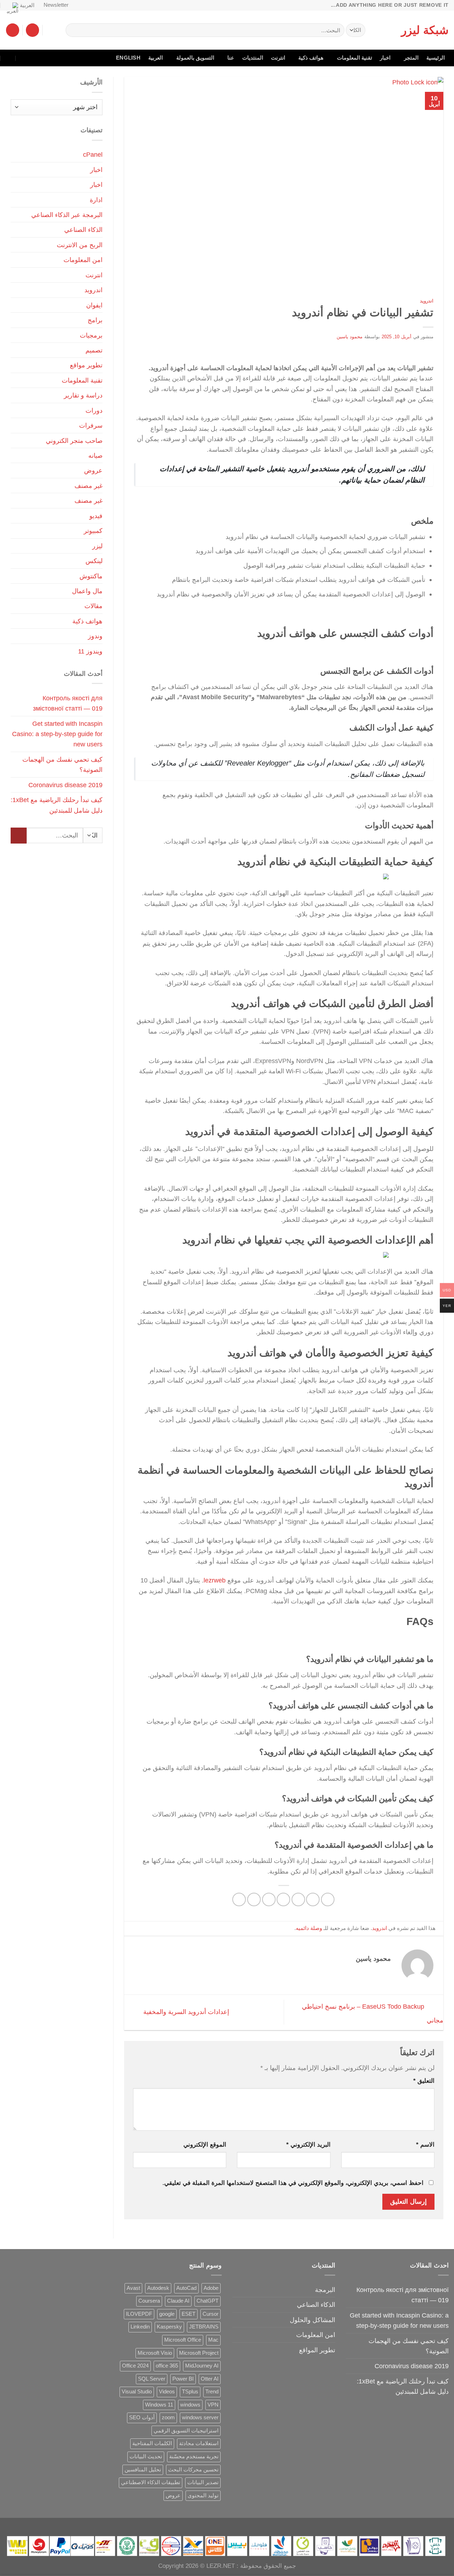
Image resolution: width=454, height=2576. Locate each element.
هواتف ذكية (311, 58)
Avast (133, 2288)
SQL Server (152, 2379)
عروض (93, 470)
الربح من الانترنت (80, 245)
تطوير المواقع (317, 2350)
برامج (95, 320)
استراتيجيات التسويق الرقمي (186, 2431)
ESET (189, 2314)
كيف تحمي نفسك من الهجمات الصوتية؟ (62, 764)
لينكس (94, 561)
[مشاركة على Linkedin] (254, 1899)
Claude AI (178, 2301)
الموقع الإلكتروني (205, 2145)
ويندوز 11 (90, 651)
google (167, 2314)
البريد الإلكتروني (308, 2145)
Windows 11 (159, 2405)
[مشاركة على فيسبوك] (328, 1899)
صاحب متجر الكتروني (74, 441)
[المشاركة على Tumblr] (239, 1899)
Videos (167, 2392)
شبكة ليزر (425, 30)
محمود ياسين (350, 337)
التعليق (424, 2081)
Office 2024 (135, 2366)
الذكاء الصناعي (83, 230)
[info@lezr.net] (39, 58)
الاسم (425, 2145)
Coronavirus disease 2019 (65, 785)
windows (190, 2405)
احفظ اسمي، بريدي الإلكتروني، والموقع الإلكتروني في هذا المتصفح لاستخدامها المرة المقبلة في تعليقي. (293, 2183)
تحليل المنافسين (143, 2470)
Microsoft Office (183, 2340)
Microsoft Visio (155, 2353)
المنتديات (253, 58)
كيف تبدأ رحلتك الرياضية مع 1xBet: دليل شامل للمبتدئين (57, 805)
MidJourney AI (202, 2366)
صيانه (95, 455)
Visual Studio (137, 2392)
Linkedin (140, 2327)
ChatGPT (207, 2301)
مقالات (93, 606)
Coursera (149, 2301)
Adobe (211, 2288)
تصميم (94, 350)
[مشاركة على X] (313, 1899)
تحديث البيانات (146, 2457)
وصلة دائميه (309, 1928)
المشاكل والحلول (312, 2320)
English (128, 58)
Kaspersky (169, 2327)
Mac (213, 2340)
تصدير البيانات (203, 2482)
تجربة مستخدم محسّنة (194, 2457)
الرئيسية (436, 58)
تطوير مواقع (86, 365)
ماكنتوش (91, 576)
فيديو (96, 516)
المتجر (411, 58)
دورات (94, 410)
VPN (213, 2405)
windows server (200, 2418)
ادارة (96, 200)
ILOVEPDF (139, 2314)
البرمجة (325, 2290)
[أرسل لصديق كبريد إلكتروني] (283, 1899)
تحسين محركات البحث (193, 2470)
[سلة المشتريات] (13, 30)
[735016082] (24, 58)
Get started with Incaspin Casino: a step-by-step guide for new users (57, 734)
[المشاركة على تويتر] (298, 1899)
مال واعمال (87, 591)
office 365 (167, 2366)
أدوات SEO (142, 2418)
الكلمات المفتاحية (152, 2443)
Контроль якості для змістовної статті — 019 (68, 703)
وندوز (95, 636)
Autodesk (158, 2288)
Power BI (183, 2379)
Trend (212, 2392)
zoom (168, 2418)
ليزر (97, 546)
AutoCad (186, 2288)
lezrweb (215, 1580)
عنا (231, 58)
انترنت (278, 58)
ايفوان (94, 305)
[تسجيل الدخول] (32, 30)
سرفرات (91, 425)
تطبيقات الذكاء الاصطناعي (151, 2482)
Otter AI (210, 2379)
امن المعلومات (83, 260)
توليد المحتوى (203, 2496)
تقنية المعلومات (355, 58)
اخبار (385, 58)
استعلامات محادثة (199, 2443)
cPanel (93, 154)
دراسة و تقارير (83, 395)
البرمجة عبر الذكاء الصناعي (67, 215)
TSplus (190, 2392)
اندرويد (427, 301)
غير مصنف (88, 486)
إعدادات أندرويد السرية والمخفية (185, 2012)
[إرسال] (73, 30)
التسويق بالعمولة (195, 58)
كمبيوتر (93, 531)
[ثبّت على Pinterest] (269, 1899)
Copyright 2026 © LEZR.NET (196, 2566)
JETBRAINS (204, 2327)
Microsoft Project (199, 2353)
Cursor (211, 2314)
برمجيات (91, 335)
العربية (27, 5)
